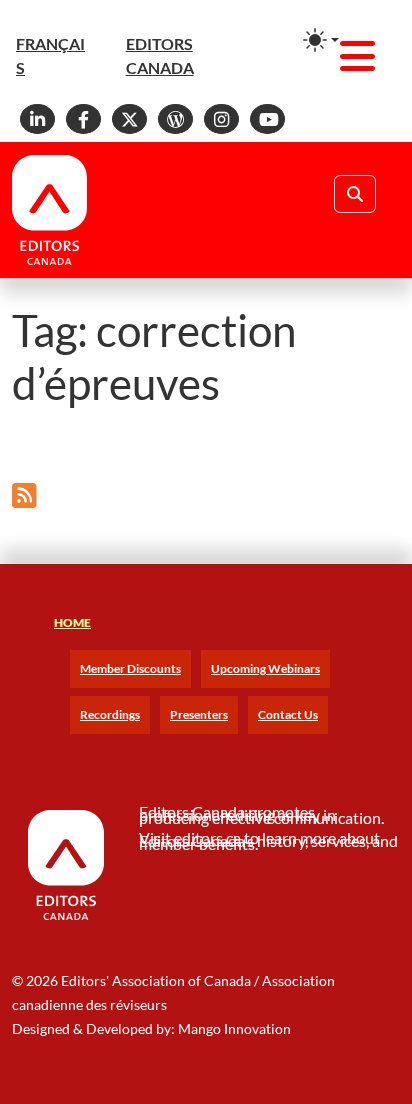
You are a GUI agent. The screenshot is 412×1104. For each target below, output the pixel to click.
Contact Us (288, 714)
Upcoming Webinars (265, 668)
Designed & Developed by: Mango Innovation (151, 1028)
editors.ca (207, 837)
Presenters (199, 714)
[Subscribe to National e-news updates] (24, 495)
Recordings (110, 714)
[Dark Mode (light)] (321, 40)
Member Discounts (130, 668)
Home (72, 622)
